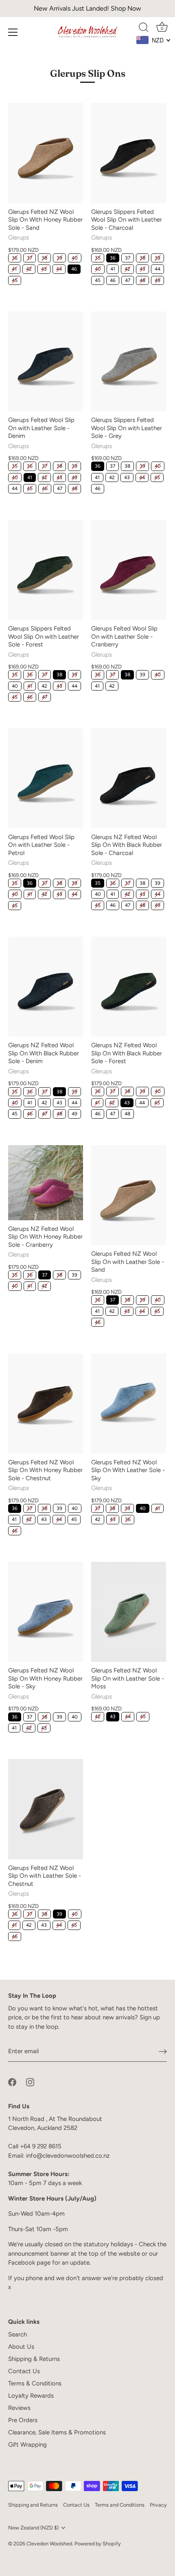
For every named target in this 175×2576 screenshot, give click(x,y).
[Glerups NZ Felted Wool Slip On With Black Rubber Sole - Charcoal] (129, 778)
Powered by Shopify (98, 2544)
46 (74, 269)
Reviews (19, 2408)
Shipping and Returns (33, 2505)
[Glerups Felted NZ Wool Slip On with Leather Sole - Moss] (129, 1612)
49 (157, 280)
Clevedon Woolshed (49, 2544)
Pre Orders (23, 2420)
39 (59, 258)
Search (17, 2334)
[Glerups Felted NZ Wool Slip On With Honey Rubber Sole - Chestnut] (46, 1403)
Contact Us (24, 2371)
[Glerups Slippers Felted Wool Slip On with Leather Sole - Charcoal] (129, 153)
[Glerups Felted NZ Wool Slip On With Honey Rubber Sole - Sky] (46, 1612)
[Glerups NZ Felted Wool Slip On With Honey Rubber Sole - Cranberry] (46, 1183)
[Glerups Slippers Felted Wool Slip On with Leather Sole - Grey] (129, 361)
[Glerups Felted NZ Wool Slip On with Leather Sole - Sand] (129, 1195)
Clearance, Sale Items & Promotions (57, 2432)
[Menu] (13, 32)
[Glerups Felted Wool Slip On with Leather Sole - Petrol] (46, 778)
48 (142, 280)
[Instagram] (30, 2082)
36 (15, 258)
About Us (21, 2347)
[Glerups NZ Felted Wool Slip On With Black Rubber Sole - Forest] (129, 987)
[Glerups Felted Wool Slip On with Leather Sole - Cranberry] (129, 570)
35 (98, 258)
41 (14, 269)
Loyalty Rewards (31, 2396)
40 (75, 258)
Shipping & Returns (34, 2359)
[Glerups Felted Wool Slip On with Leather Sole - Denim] (46, 361)
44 (59, 269)
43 (44, 269)
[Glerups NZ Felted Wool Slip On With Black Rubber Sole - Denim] (46, 987)
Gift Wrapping (27, 2445)
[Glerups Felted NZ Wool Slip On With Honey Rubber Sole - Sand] (46, 153)
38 (44, 258)
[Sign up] (163, 2052)
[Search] (144, 29)
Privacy (158, 2505)
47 (128, 280)
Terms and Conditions (120, 2505)
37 (30, 258)
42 (29, 269)
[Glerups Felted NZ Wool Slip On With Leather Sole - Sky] (129, 1403)
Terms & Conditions (35, 2383)
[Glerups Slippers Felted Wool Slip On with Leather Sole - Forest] (46, 570)
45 (15, 280)
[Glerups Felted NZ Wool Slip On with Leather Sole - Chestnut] (46, 1809)
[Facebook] (12, 2082)
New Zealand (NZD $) (33, 2528)
